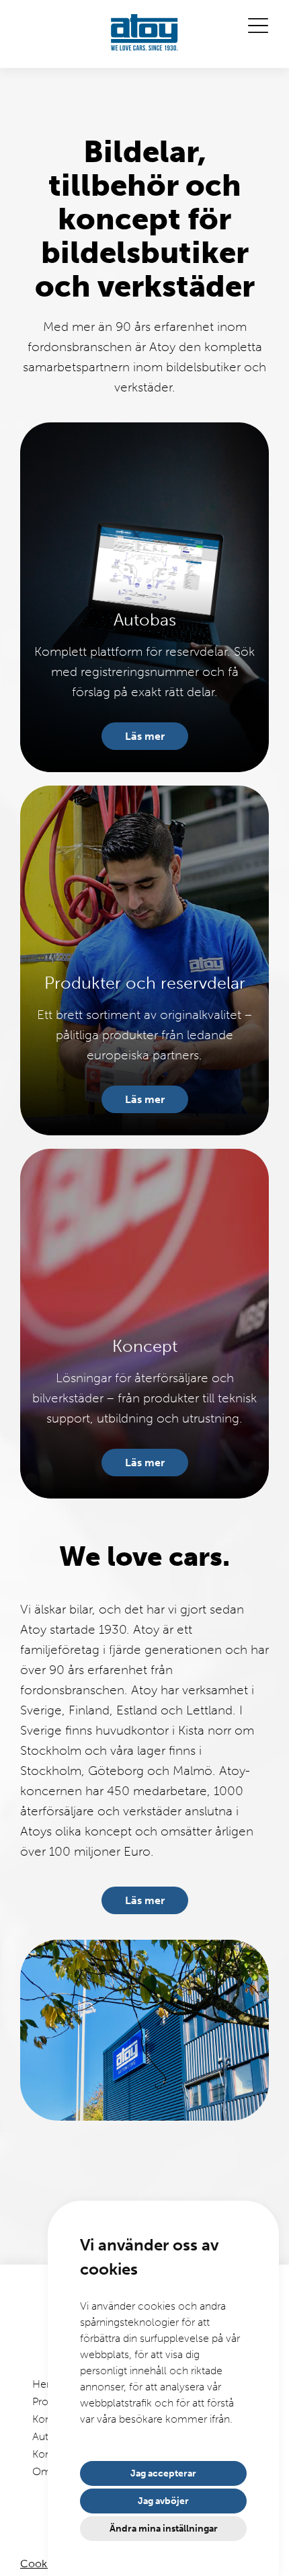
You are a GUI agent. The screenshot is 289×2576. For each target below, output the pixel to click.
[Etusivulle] (144, 34)
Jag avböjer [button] (163, 2501)
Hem (44, 2384)
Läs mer (145, 736)
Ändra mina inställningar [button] (164, 2529)
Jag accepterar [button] (163, 2473)
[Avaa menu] (258, 26)
